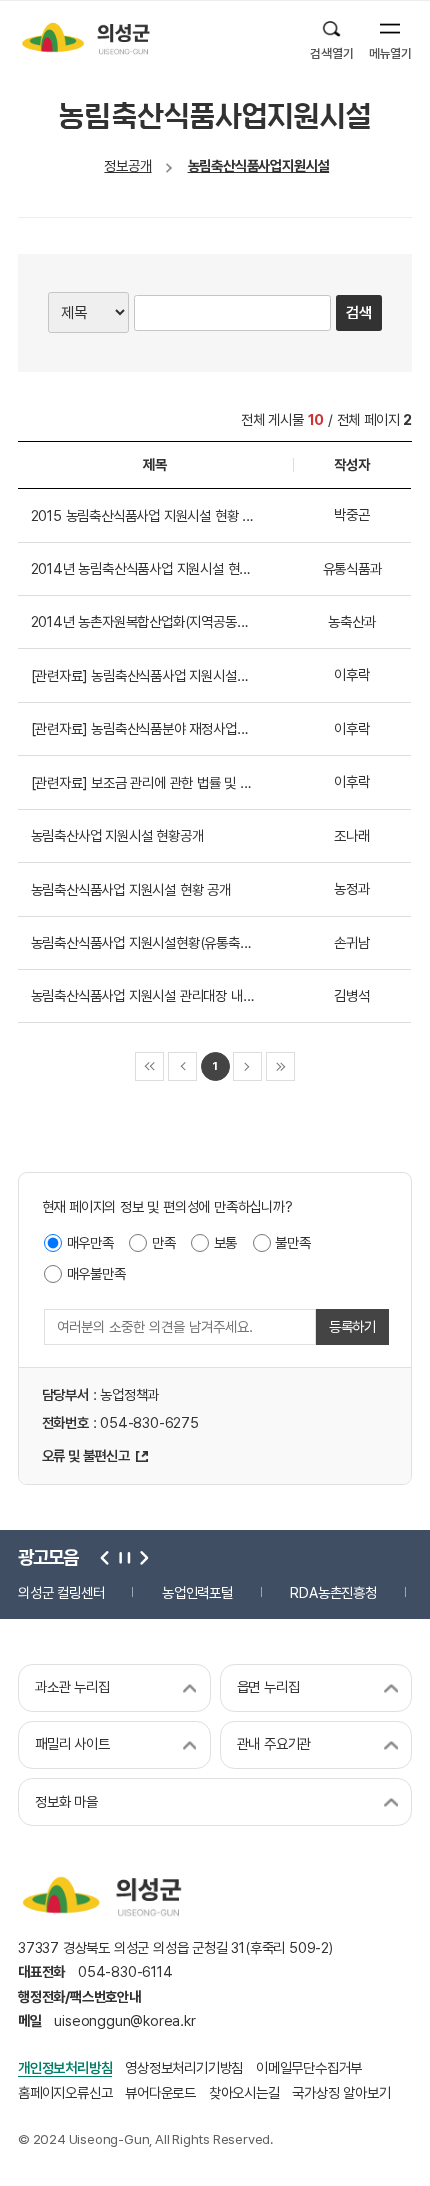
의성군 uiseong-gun (85, 37)
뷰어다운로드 (160, 2092)
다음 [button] (141, 1557)
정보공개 (127, 165)
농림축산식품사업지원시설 (259, 165)
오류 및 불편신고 (86, 1455)
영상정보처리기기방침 (184, 2067)
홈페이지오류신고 (65, 2092)
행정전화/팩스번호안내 (79, 1996)
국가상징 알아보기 (341, 2092)
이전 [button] (105, 1557)
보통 (226, 1242)
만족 (164, 1242)
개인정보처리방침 (65, 2067)
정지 (123, 1557)
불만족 (292, 1242)
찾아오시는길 (244, 2092)
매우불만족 (96, 1273)
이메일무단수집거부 (309, 2067)
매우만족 (90, 1242)
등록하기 (352, 1326)
